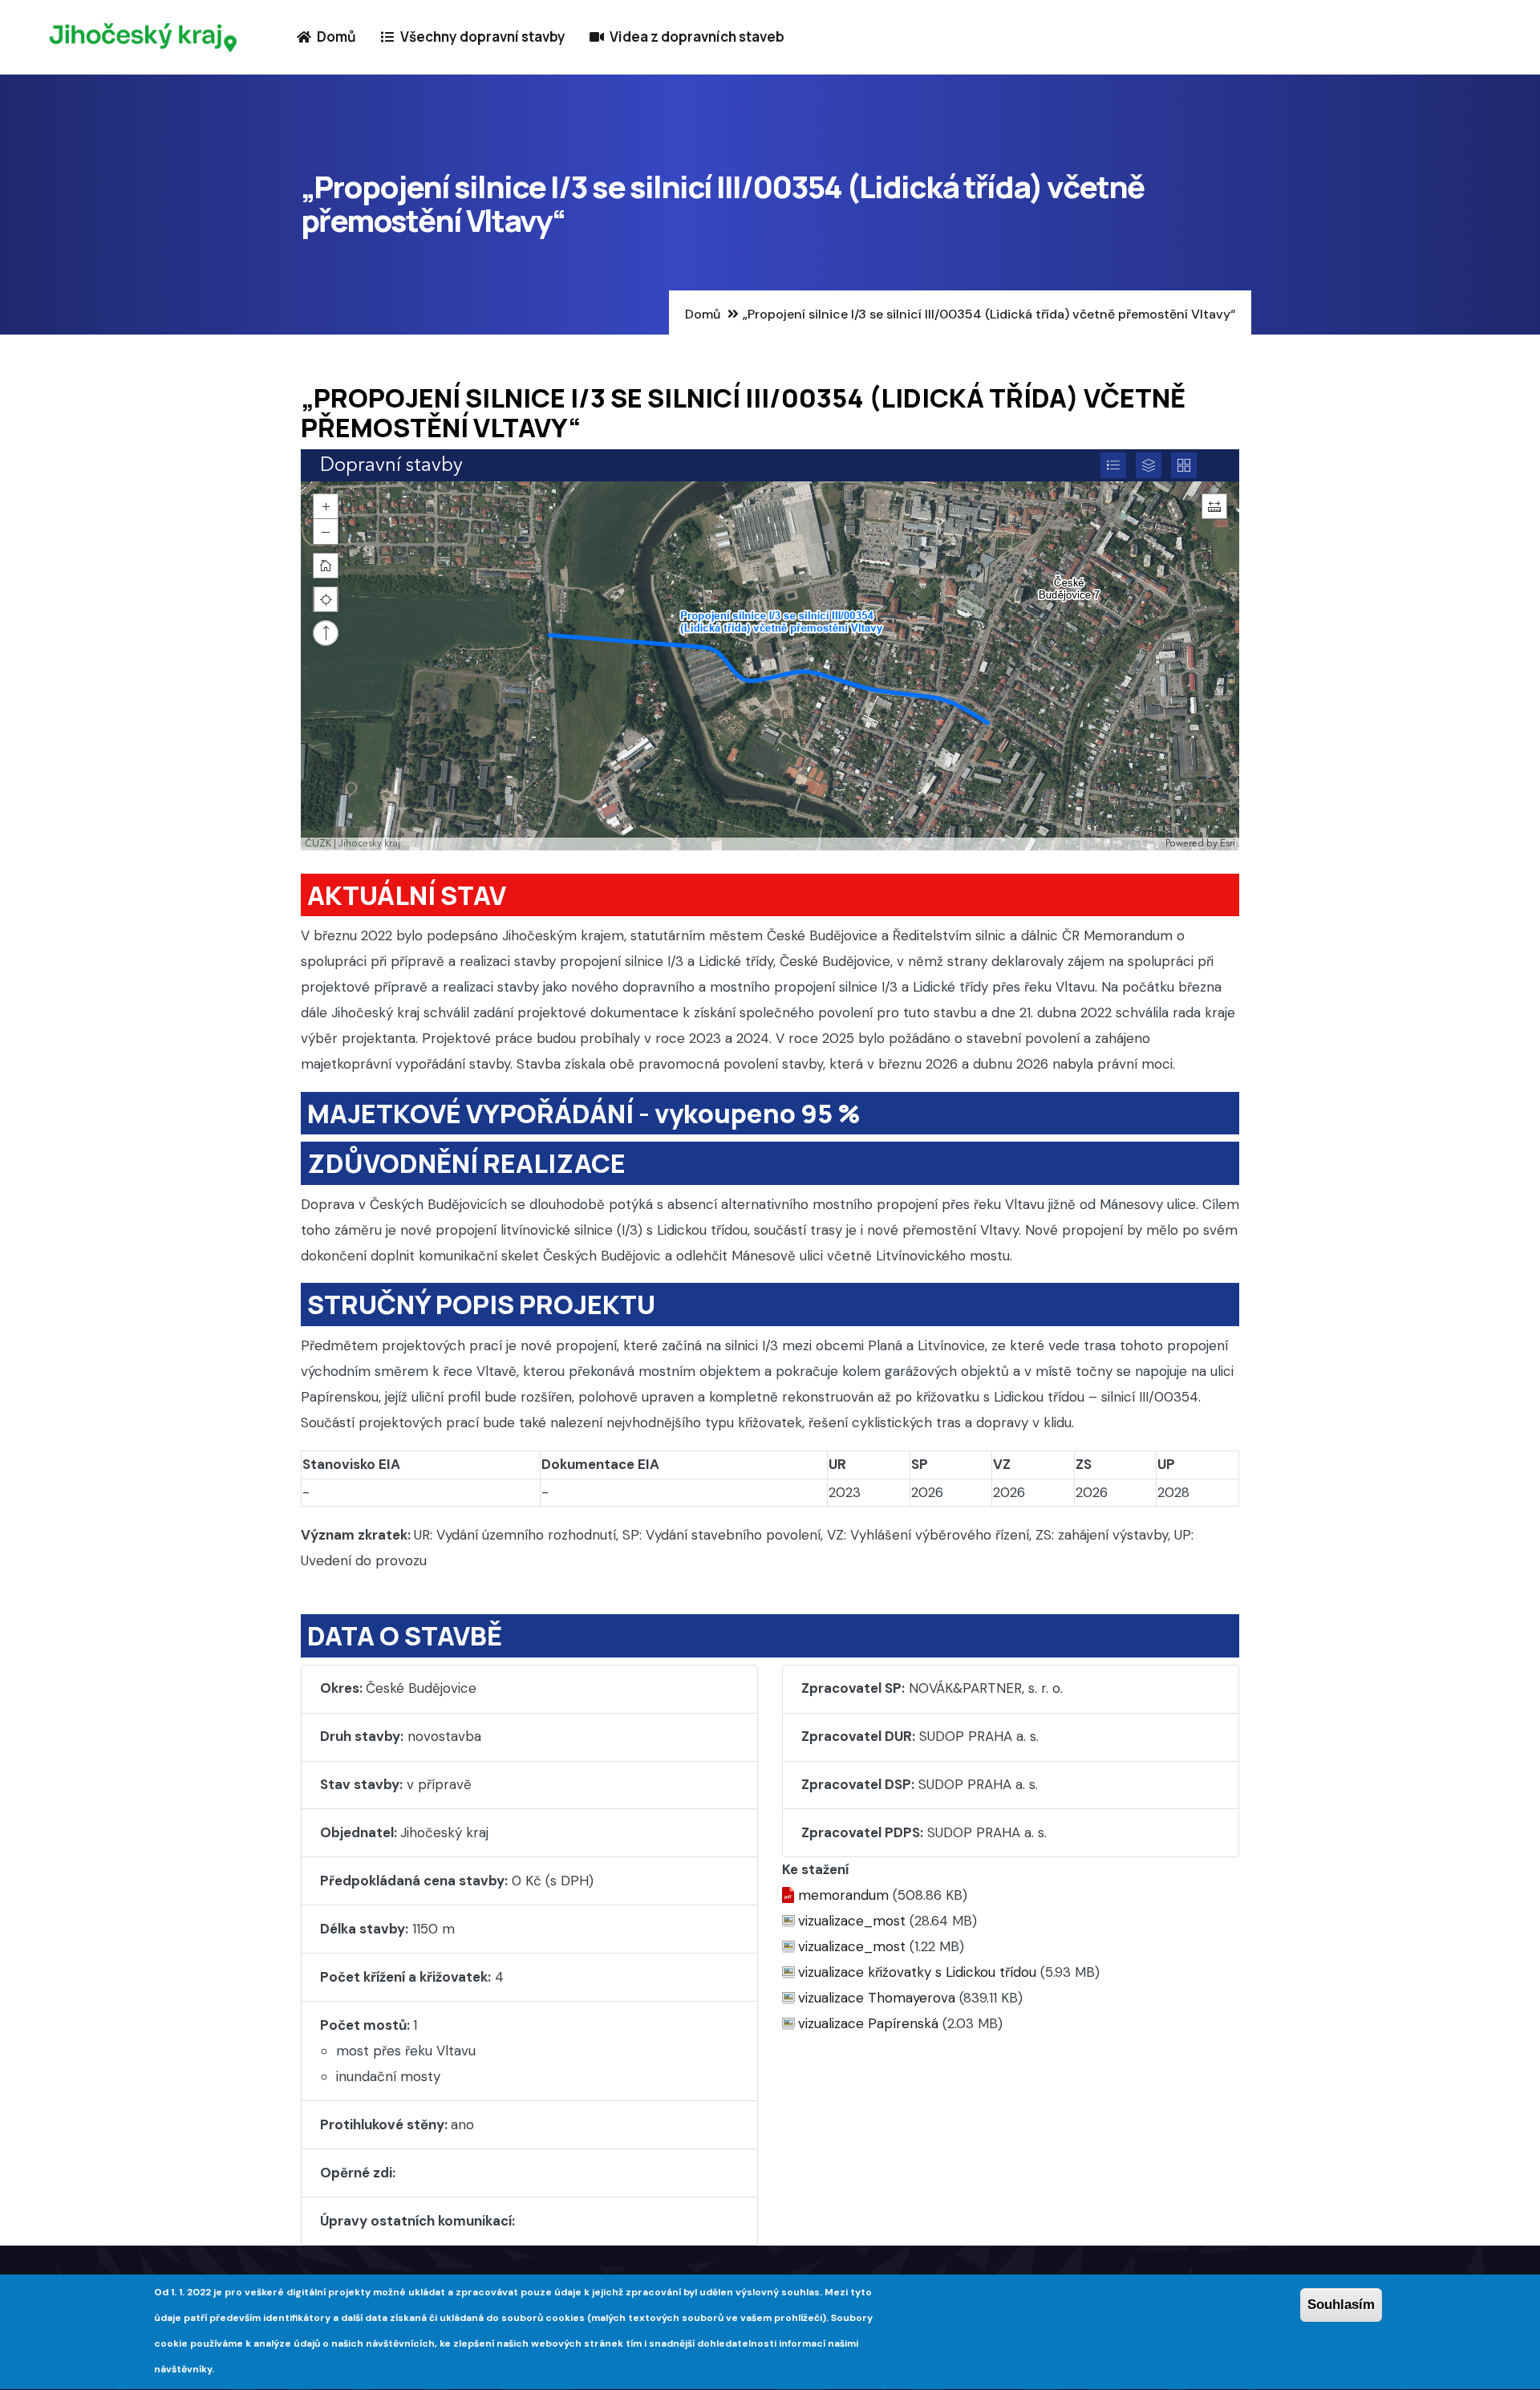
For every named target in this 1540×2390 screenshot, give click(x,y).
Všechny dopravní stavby (482, 37)
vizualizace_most (852, 1921)
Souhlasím (1341, 2305)
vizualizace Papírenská (868, 2023)
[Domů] (144, 37)
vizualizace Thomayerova (877, 1998)
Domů (335, 37)
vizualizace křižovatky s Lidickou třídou (917, 1972)
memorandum (843, 1895)
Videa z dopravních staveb (696, 37)
